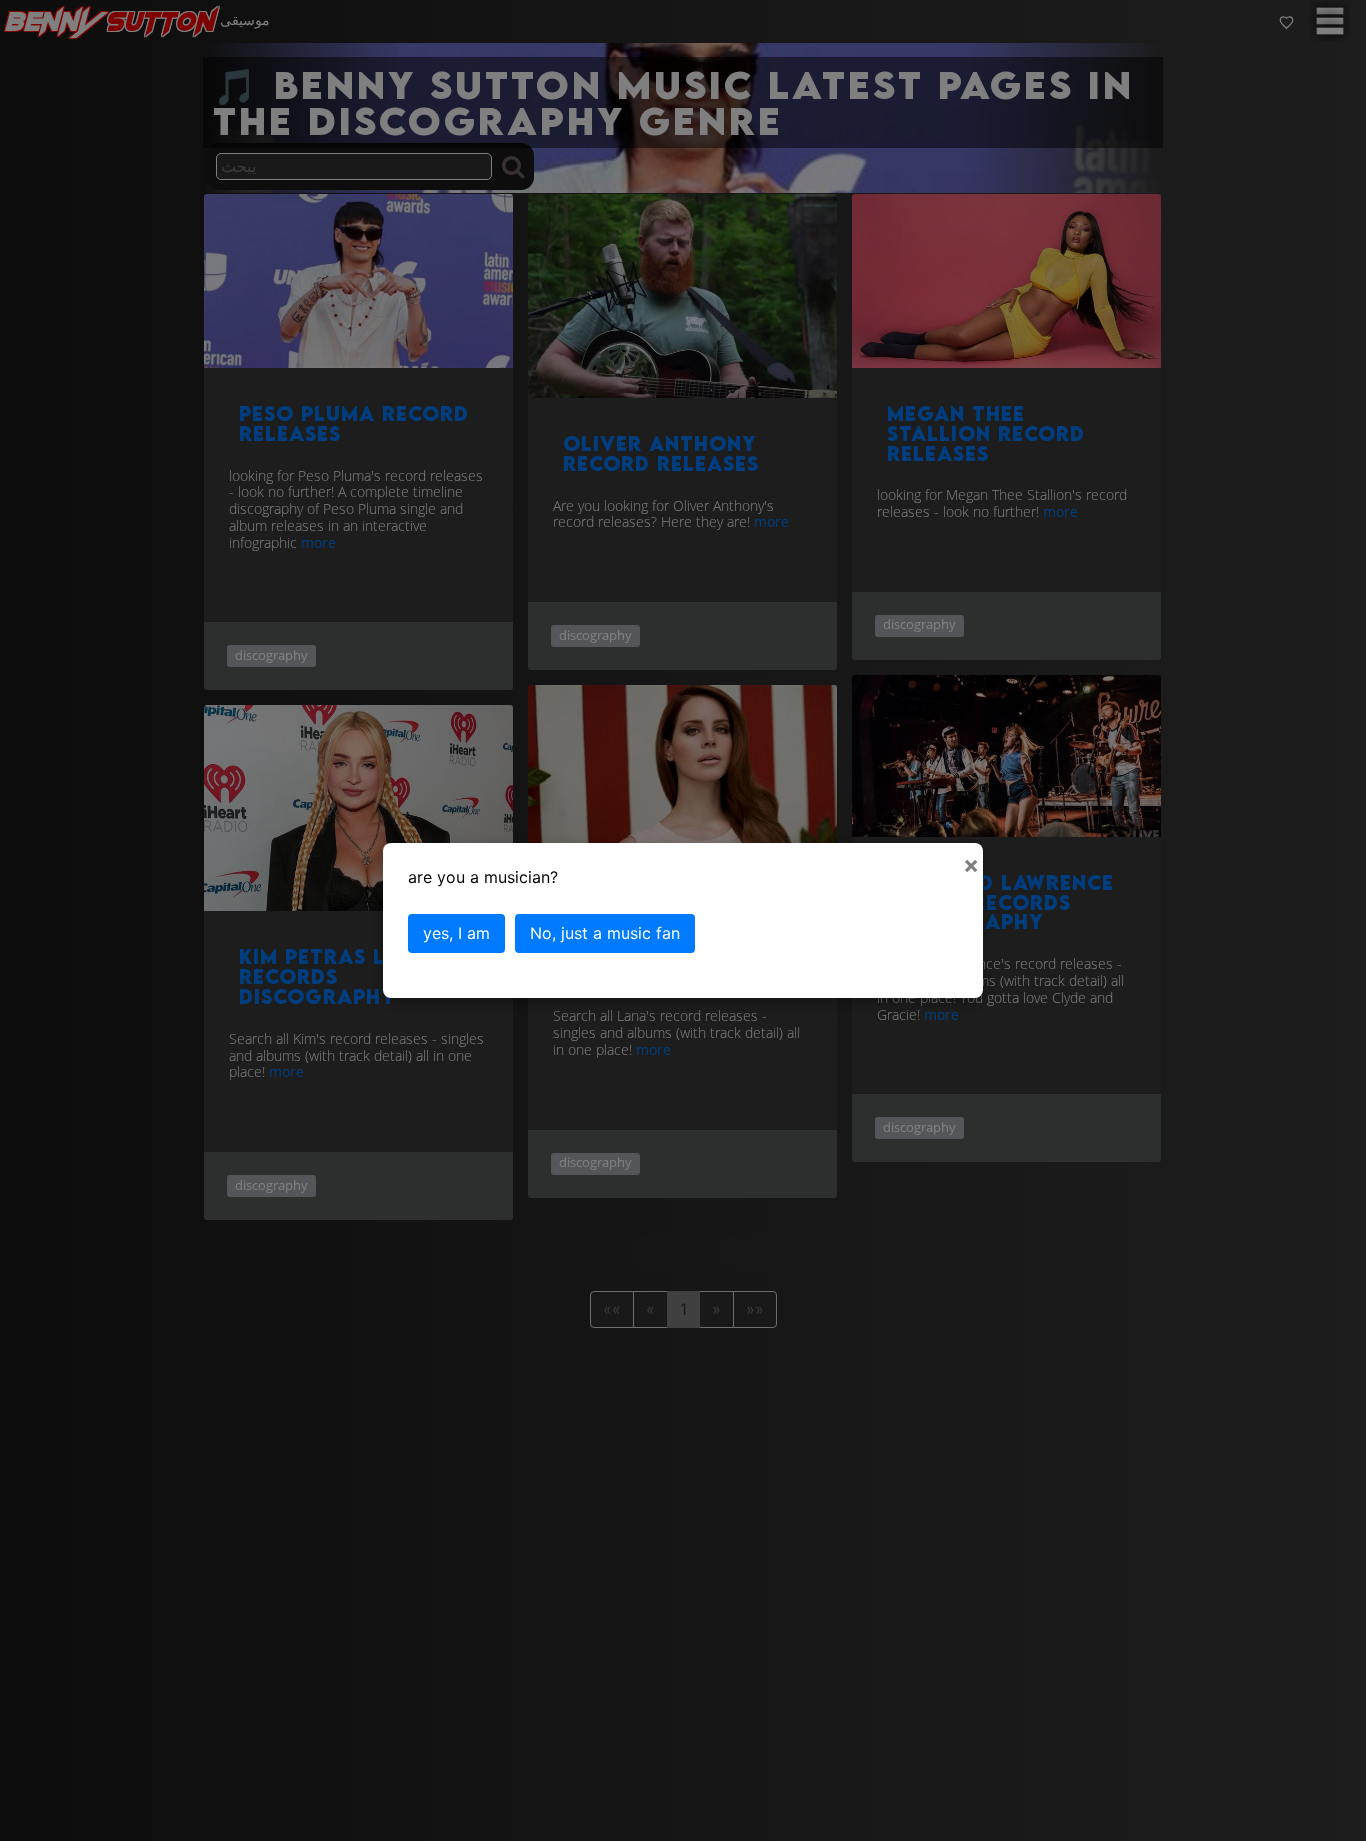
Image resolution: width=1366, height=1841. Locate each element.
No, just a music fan (605, 933)
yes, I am (456, 933)
